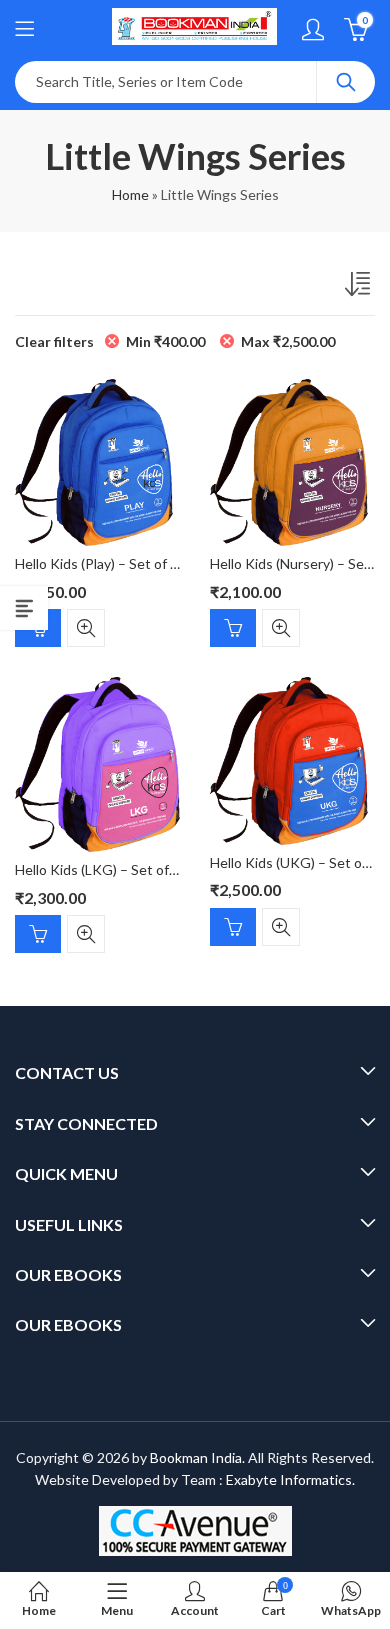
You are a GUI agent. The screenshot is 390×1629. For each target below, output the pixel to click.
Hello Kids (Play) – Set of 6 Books (117, 563)
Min (165, 341)
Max (288, 341)
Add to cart (233, 628)
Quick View (86, 628)
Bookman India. (197, 1457)
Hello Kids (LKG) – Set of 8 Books (118, 869)
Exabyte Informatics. (290, 1479)
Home (130, 194)
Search (346, 82)
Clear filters (54, 341)
